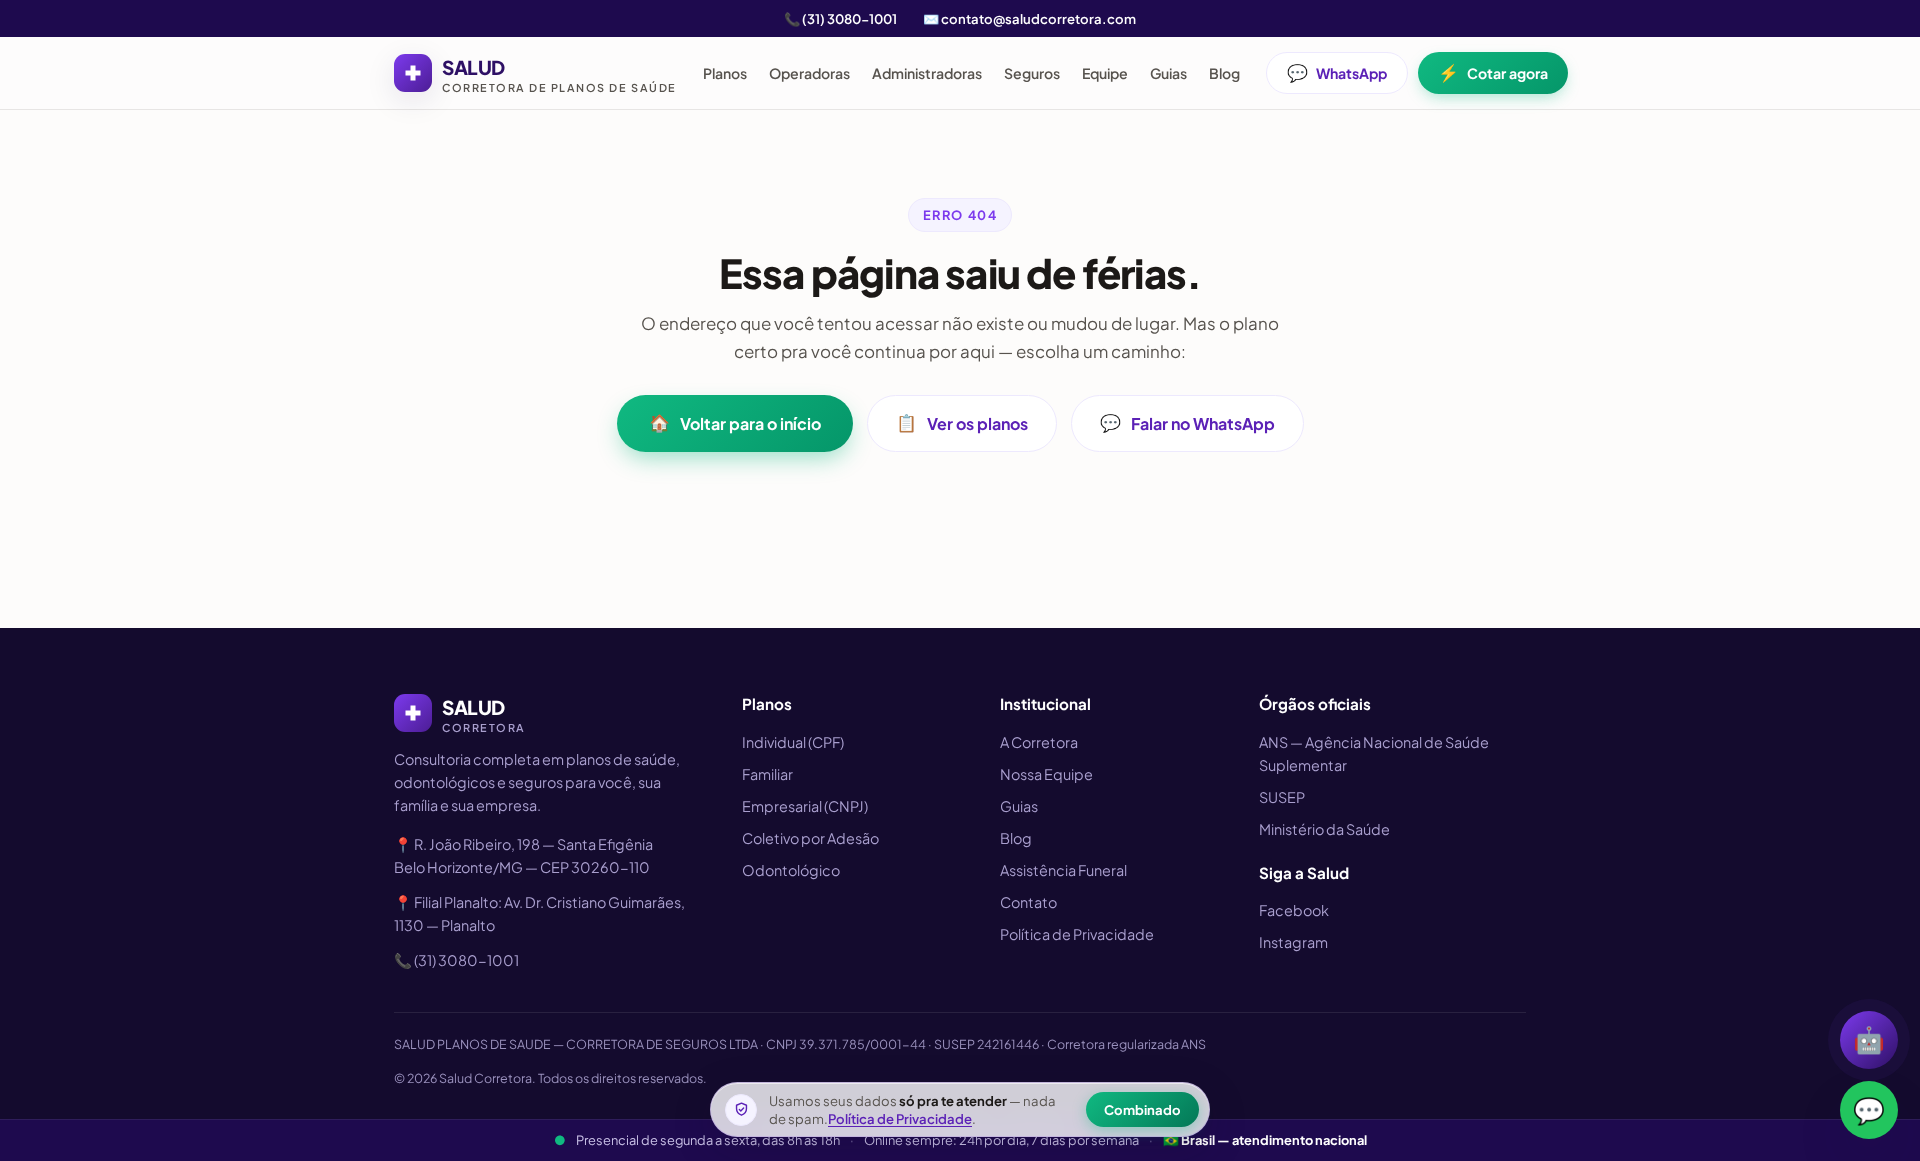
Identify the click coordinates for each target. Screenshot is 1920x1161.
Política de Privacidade (1077, 934)
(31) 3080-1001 (849, 18)
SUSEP (1282, 797)
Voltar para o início (735, 423)
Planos (725, 73)
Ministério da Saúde (1324, 829)
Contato (1028, 902)
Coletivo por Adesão (810, 838)
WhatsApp (1337, 72)
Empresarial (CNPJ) (805, 806)
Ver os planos (962, 423)
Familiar (767, 774)
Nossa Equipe (1046, 774)
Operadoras (809, 73)
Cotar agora (1493, 72)
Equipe (1105, 73)
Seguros (1032, 73)
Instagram (1293, 942)
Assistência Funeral (1063, 870)
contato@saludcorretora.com (1038, 18)
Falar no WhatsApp (1187, 423)
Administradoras (927, 73)
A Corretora (1039, 742)
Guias (1168, 73)
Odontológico (791, 870)
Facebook (1294, 910)
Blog (1224, 73)
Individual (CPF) (793, 742)
